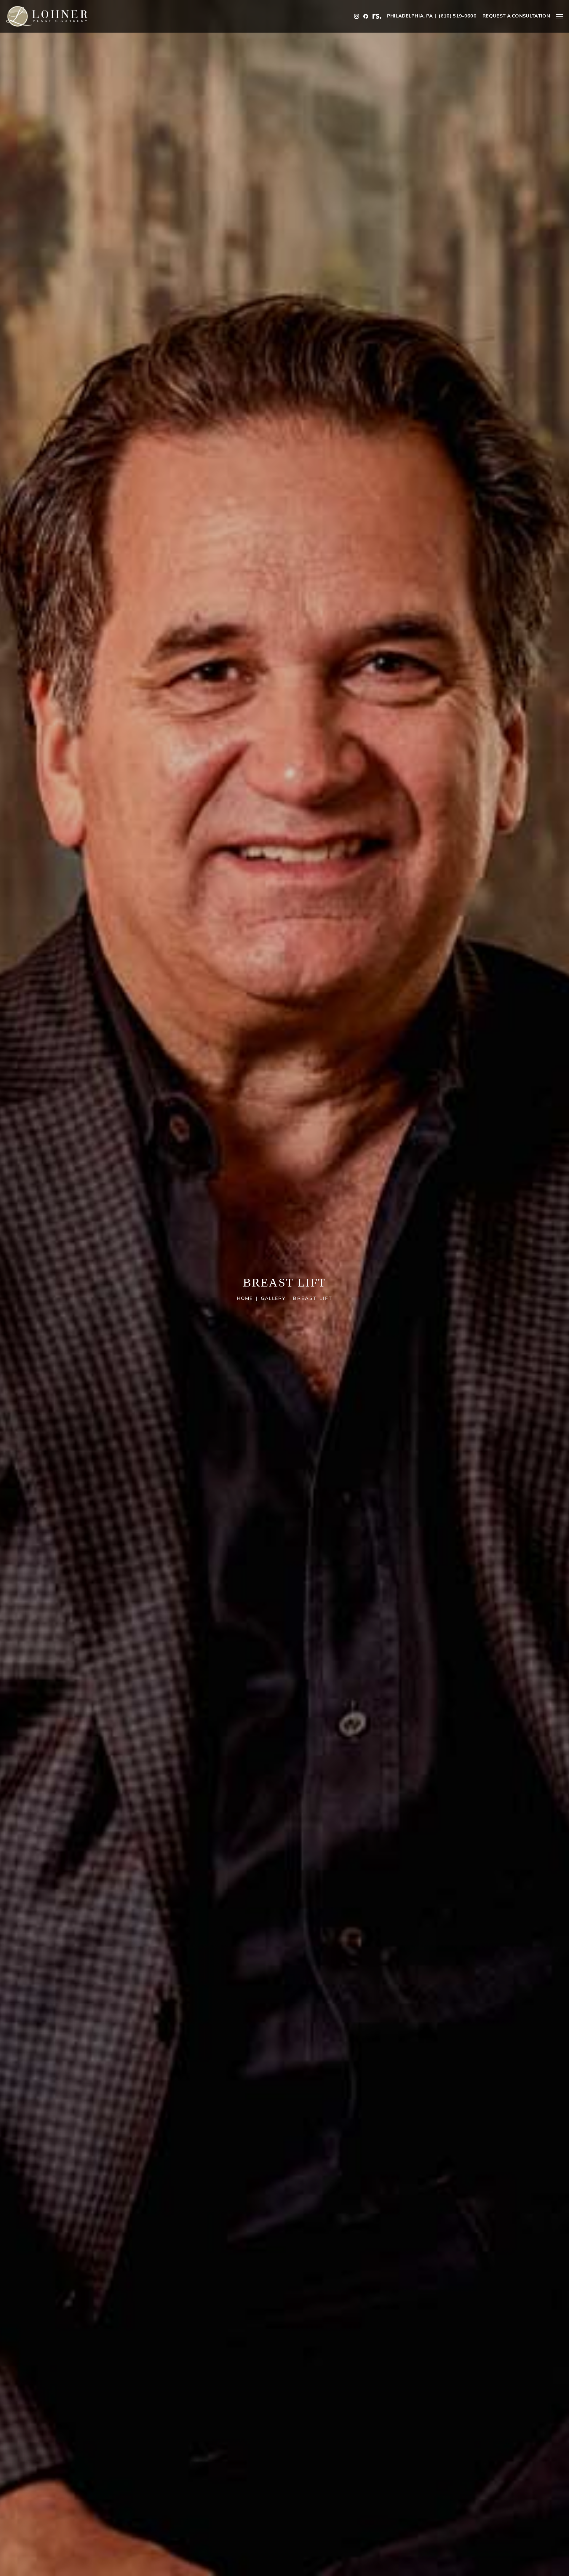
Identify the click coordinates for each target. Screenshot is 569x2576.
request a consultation (516, 16)
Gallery (273, 1299)
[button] (560, 16)
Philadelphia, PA (410, 16)
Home (245, 1299)
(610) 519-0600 (457, 16)
